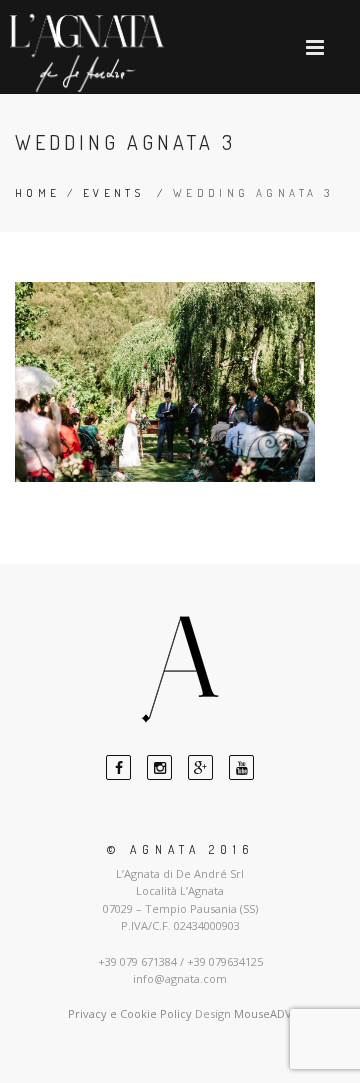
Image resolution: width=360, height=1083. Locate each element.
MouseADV (263, 1013)
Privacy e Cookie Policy (130, 1013)
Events (113, 193)
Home (38, 193)
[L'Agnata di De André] (87, 53)
